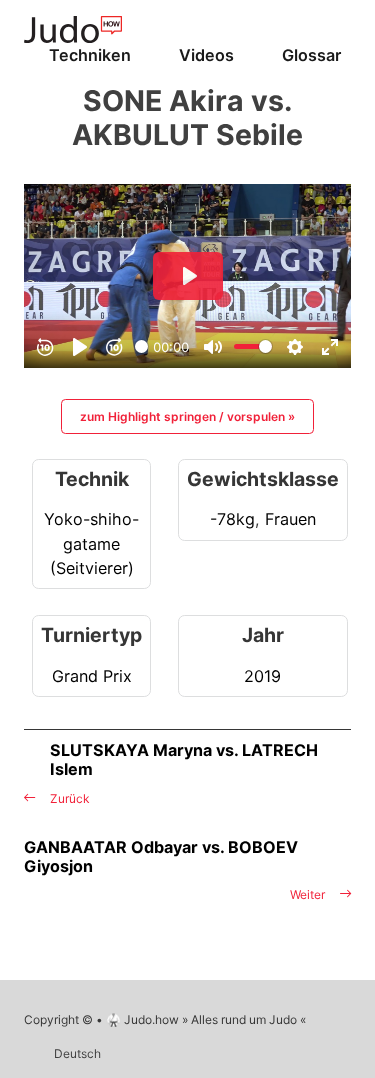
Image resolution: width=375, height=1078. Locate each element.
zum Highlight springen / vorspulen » (187, 416)
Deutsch (77, 1053)
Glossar (311, 55)
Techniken (90, 55)
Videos (206, 55)
